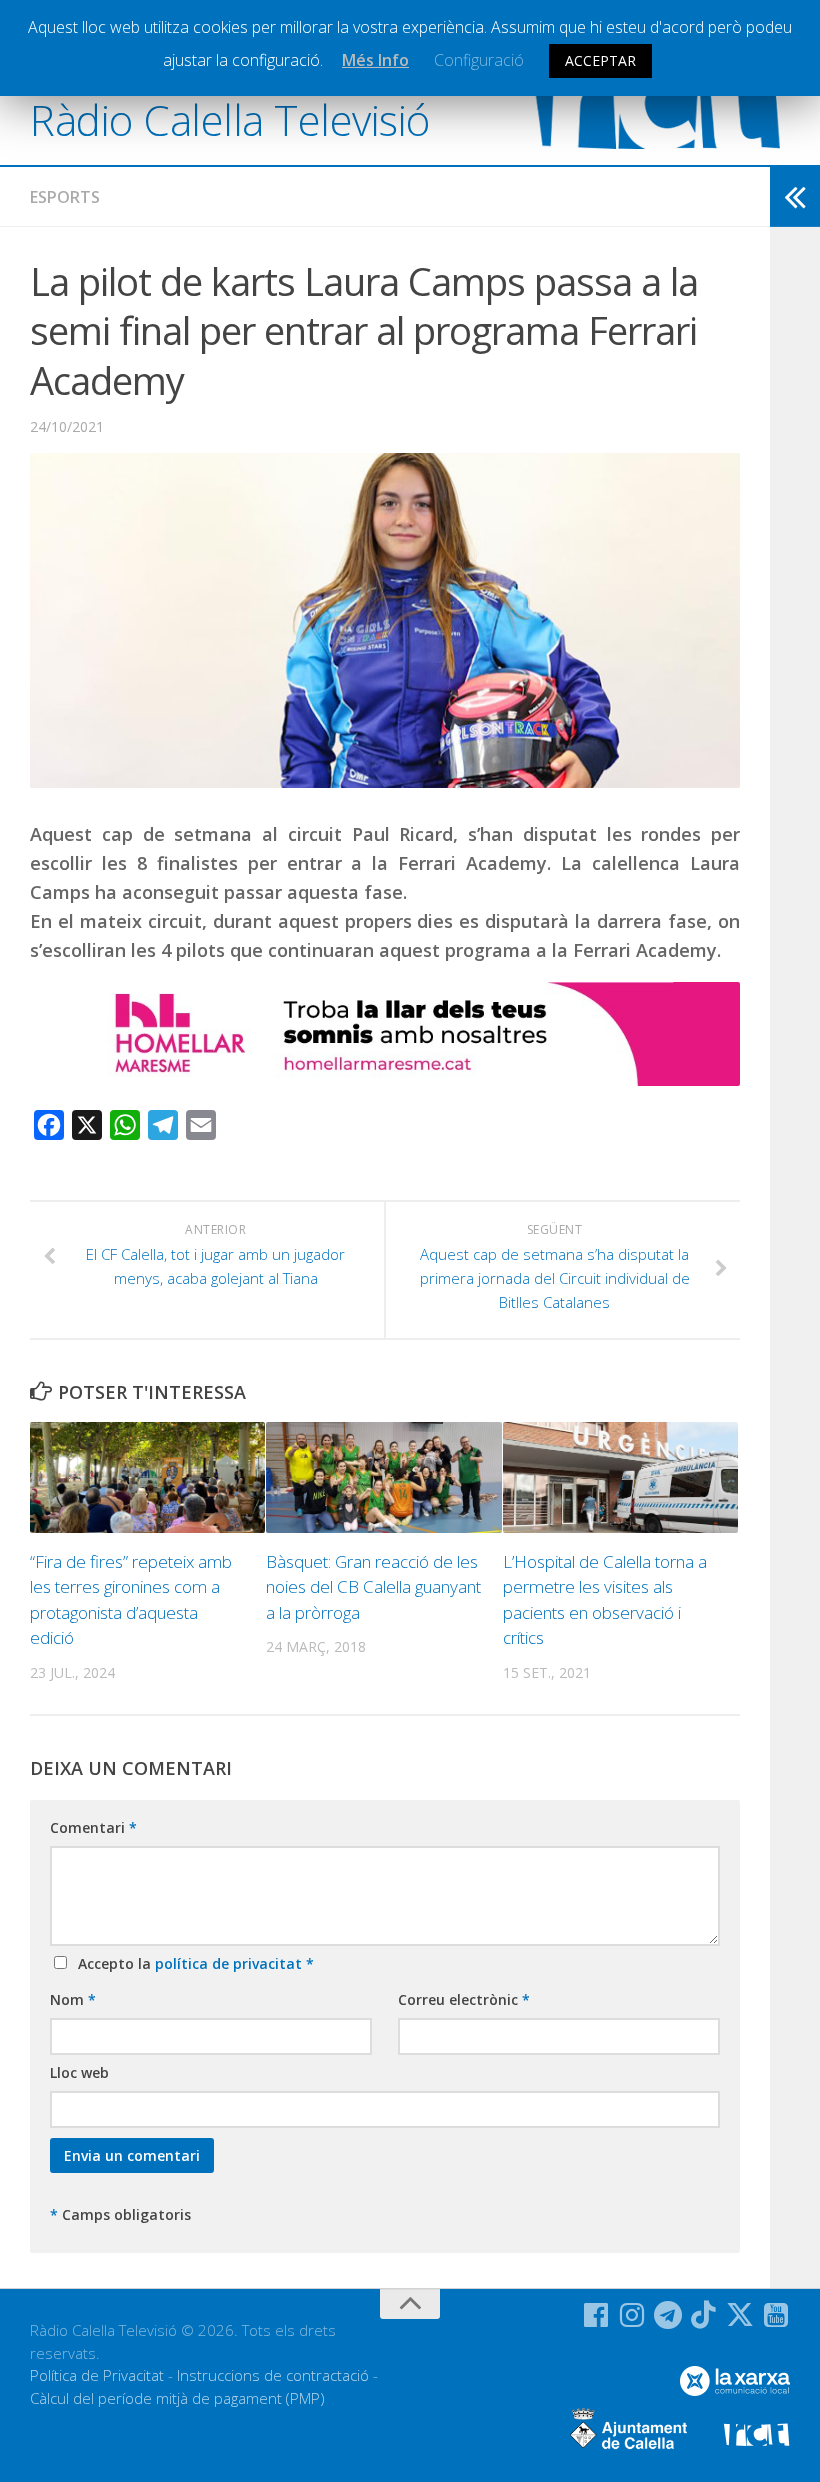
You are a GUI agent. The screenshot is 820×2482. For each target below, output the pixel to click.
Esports (65, 197)
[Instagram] (632, 2315)
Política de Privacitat (97, 2375)
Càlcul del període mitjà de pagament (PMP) (177, 2398)
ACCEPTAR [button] (600, 60)
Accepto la (192, 1963)
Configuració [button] (479, 60)
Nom (73, 1999)
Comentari (93, 1827)
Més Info (375, 60)
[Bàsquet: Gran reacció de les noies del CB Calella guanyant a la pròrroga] (383, 1477)
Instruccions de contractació (273, 2375)
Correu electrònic (464, 1999)
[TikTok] (704, 2315)
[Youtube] (776, 2315)
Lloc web (79, 2072)
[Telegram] (668, 2315)
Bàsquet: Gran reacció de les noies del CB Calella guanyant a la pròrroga (373, 1587)
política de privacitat (230, 1963)
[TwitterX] (740, 2315)
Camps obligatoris (120, 2214)
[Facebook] (596, 2315)
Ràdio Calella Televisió (230, 119)
